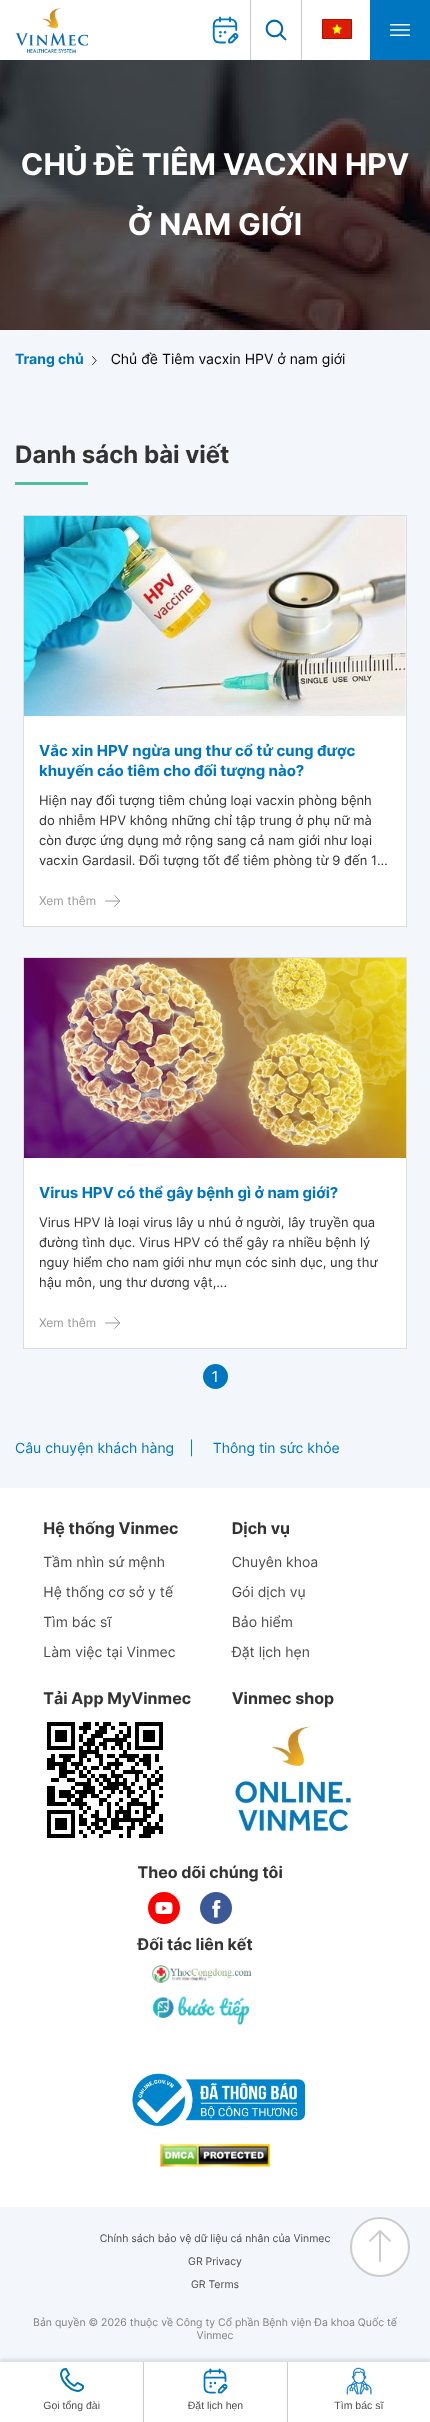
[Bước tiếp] (203, 2010)
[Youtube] (164, 1908)
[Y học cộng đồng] (203, 1974)
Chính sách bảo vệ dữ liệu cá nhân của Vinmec (215, 2238)
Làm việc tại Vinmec (109, 1652)
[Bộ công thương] (215, 2100)
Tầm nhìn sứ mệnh (104, 1562)
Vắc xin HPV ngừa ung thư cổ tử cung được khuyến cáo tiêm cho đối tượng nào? (197, 760)
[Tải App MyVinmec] (105, 1780)
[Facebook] (216, 1908)
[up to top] (380, 2247)
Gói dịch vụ (269, 1592)
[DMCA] (215, 2155)
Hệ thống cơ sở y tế (108, 1592)
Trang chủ (49, 359)
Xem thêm (67, 900)
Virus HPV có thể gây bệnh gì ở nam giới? (188, 1192)
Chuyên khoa (275, 1562)
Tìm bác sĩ (77, 1622)
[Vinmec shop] (294, 1780)
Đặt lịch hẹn (271, 1652)
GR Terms (215, 2284)
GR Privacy (215, 2261)
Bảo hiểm (262, 1622)
